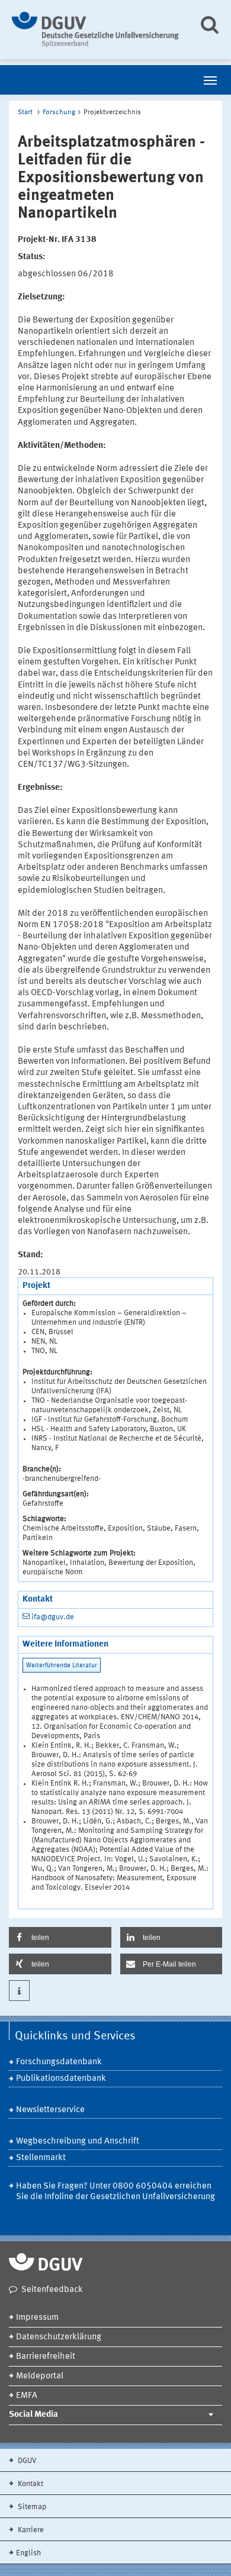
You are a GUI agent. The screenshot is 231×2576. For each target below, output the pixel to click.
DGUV (26, 2461)
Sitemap (31, 2507)
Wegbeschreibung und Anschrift (78, 2141)
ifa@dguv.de (53, 1617)
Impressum (37, 2318)
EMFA (27, 2396)
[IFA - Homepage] (96, 30)
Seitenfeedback (52, 2290)
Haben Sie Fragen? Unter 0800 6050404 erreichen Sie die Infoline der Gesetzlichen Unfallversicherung (115, 2192)
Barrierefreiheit (46, 2357)
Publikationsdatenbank (61, 2079)
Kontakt (30, 2484)
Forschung (59, 112)
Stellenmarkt (41, 2158)
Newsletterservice (50, 2110)
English (28, 2553)
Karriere (30, 2530)
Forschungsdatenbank (59, 2062)
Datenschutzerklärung (59, 2337)
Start (25, 112)
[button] (60, 1937)
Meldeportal (40, 2376)
